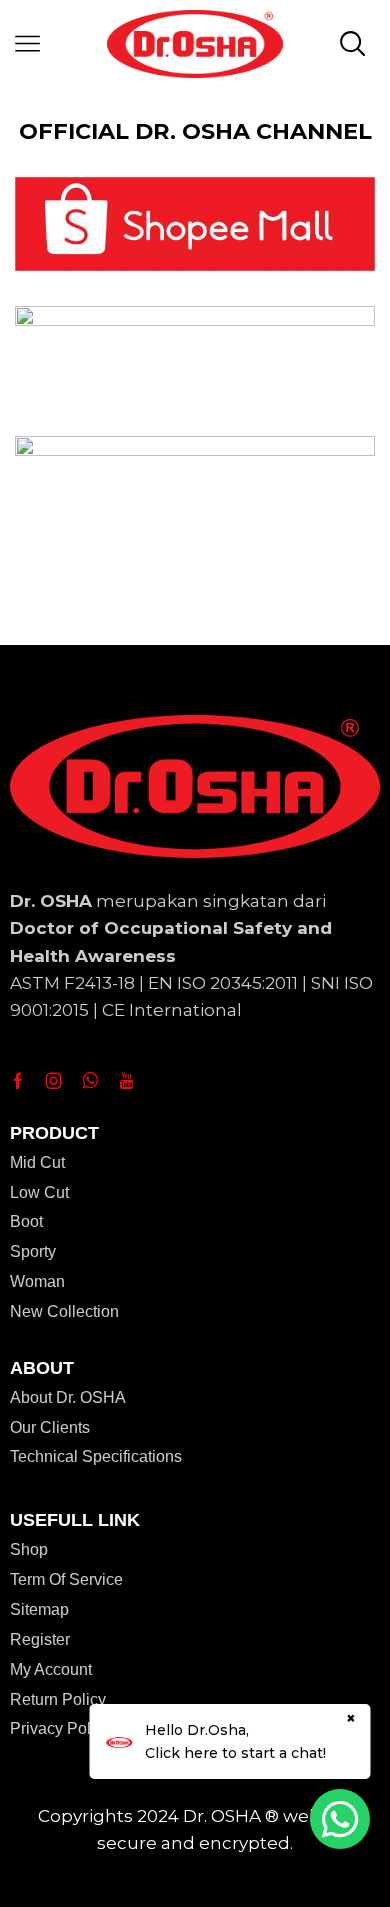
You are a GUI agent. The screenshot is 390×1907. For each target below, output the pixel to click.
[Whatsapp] (90, 1081)
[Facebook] (18, 1081)
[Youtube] (126, 1081)
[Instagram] (54, 1081)
